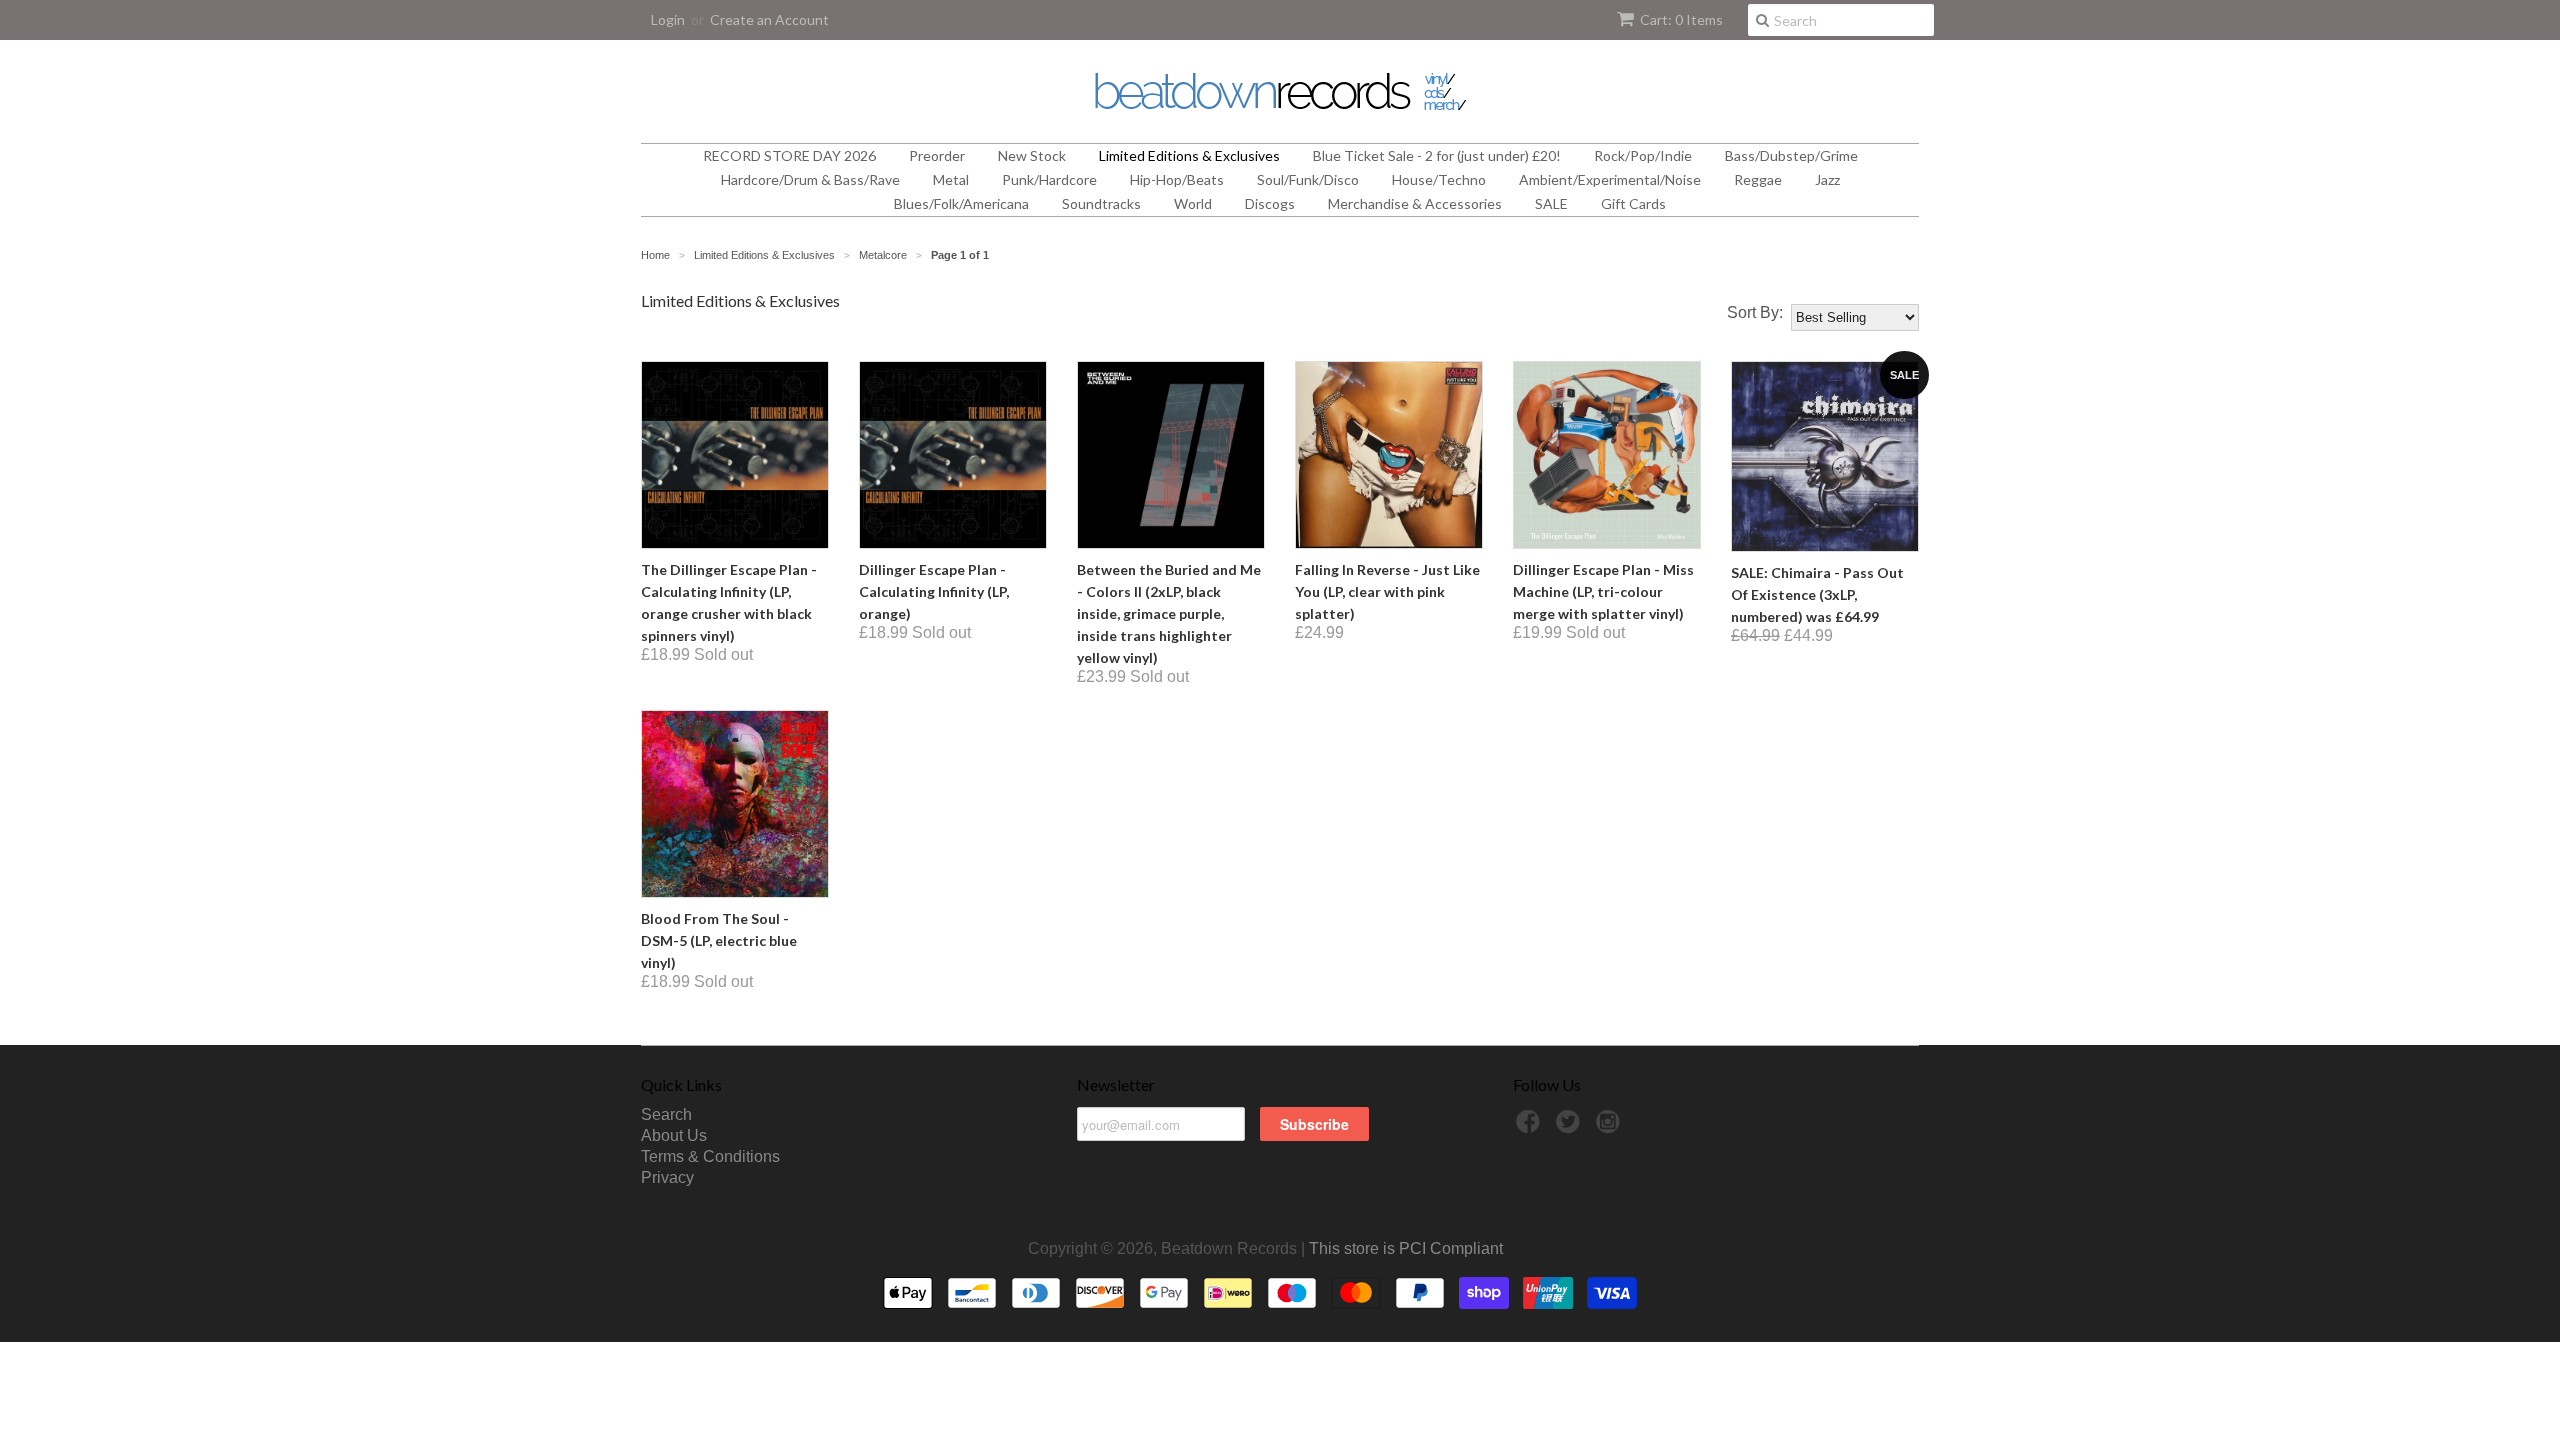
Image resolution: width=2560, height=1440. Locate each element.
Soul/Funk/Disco (1308, 179)
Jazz (1827, 179)
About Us (674, 1135)
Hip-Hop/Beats (1177, 179)
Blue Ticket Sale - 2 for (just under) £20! (1437, 155)
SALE (1551, 203)
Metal (951, 179)
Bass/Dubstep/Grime (1791, 155)
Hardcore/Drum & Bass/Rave (810, 179)
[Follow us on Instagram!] (1611, 1127)
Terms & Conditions (710, 1156)
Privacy (667, 1177)
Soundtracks (1101, 203)
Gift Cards (1633, 203)
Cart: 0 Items (1681, 19)
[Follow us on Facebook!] (1531, 1127)
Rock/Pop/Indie (1643, 155)
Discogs (1270, 203)
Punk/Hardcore (1049, 179)
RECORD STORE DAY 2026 (789, 155)
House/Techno (1439, 179)
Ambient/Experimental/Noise (1610, 179)
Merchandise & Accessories (1415, 203)
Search (666, 1114)
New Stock (1032, 155)
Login (668, 19)
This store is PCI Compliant (1406, 1248)
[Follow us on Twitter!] (1571, 1127)
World (1193, 203)
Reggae (1758, 179)
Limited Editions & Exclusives (1189, 155)
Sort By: (1755, 313)
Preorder (937, 155)
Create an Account (769, 19)
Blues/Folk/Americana (961, 203)
